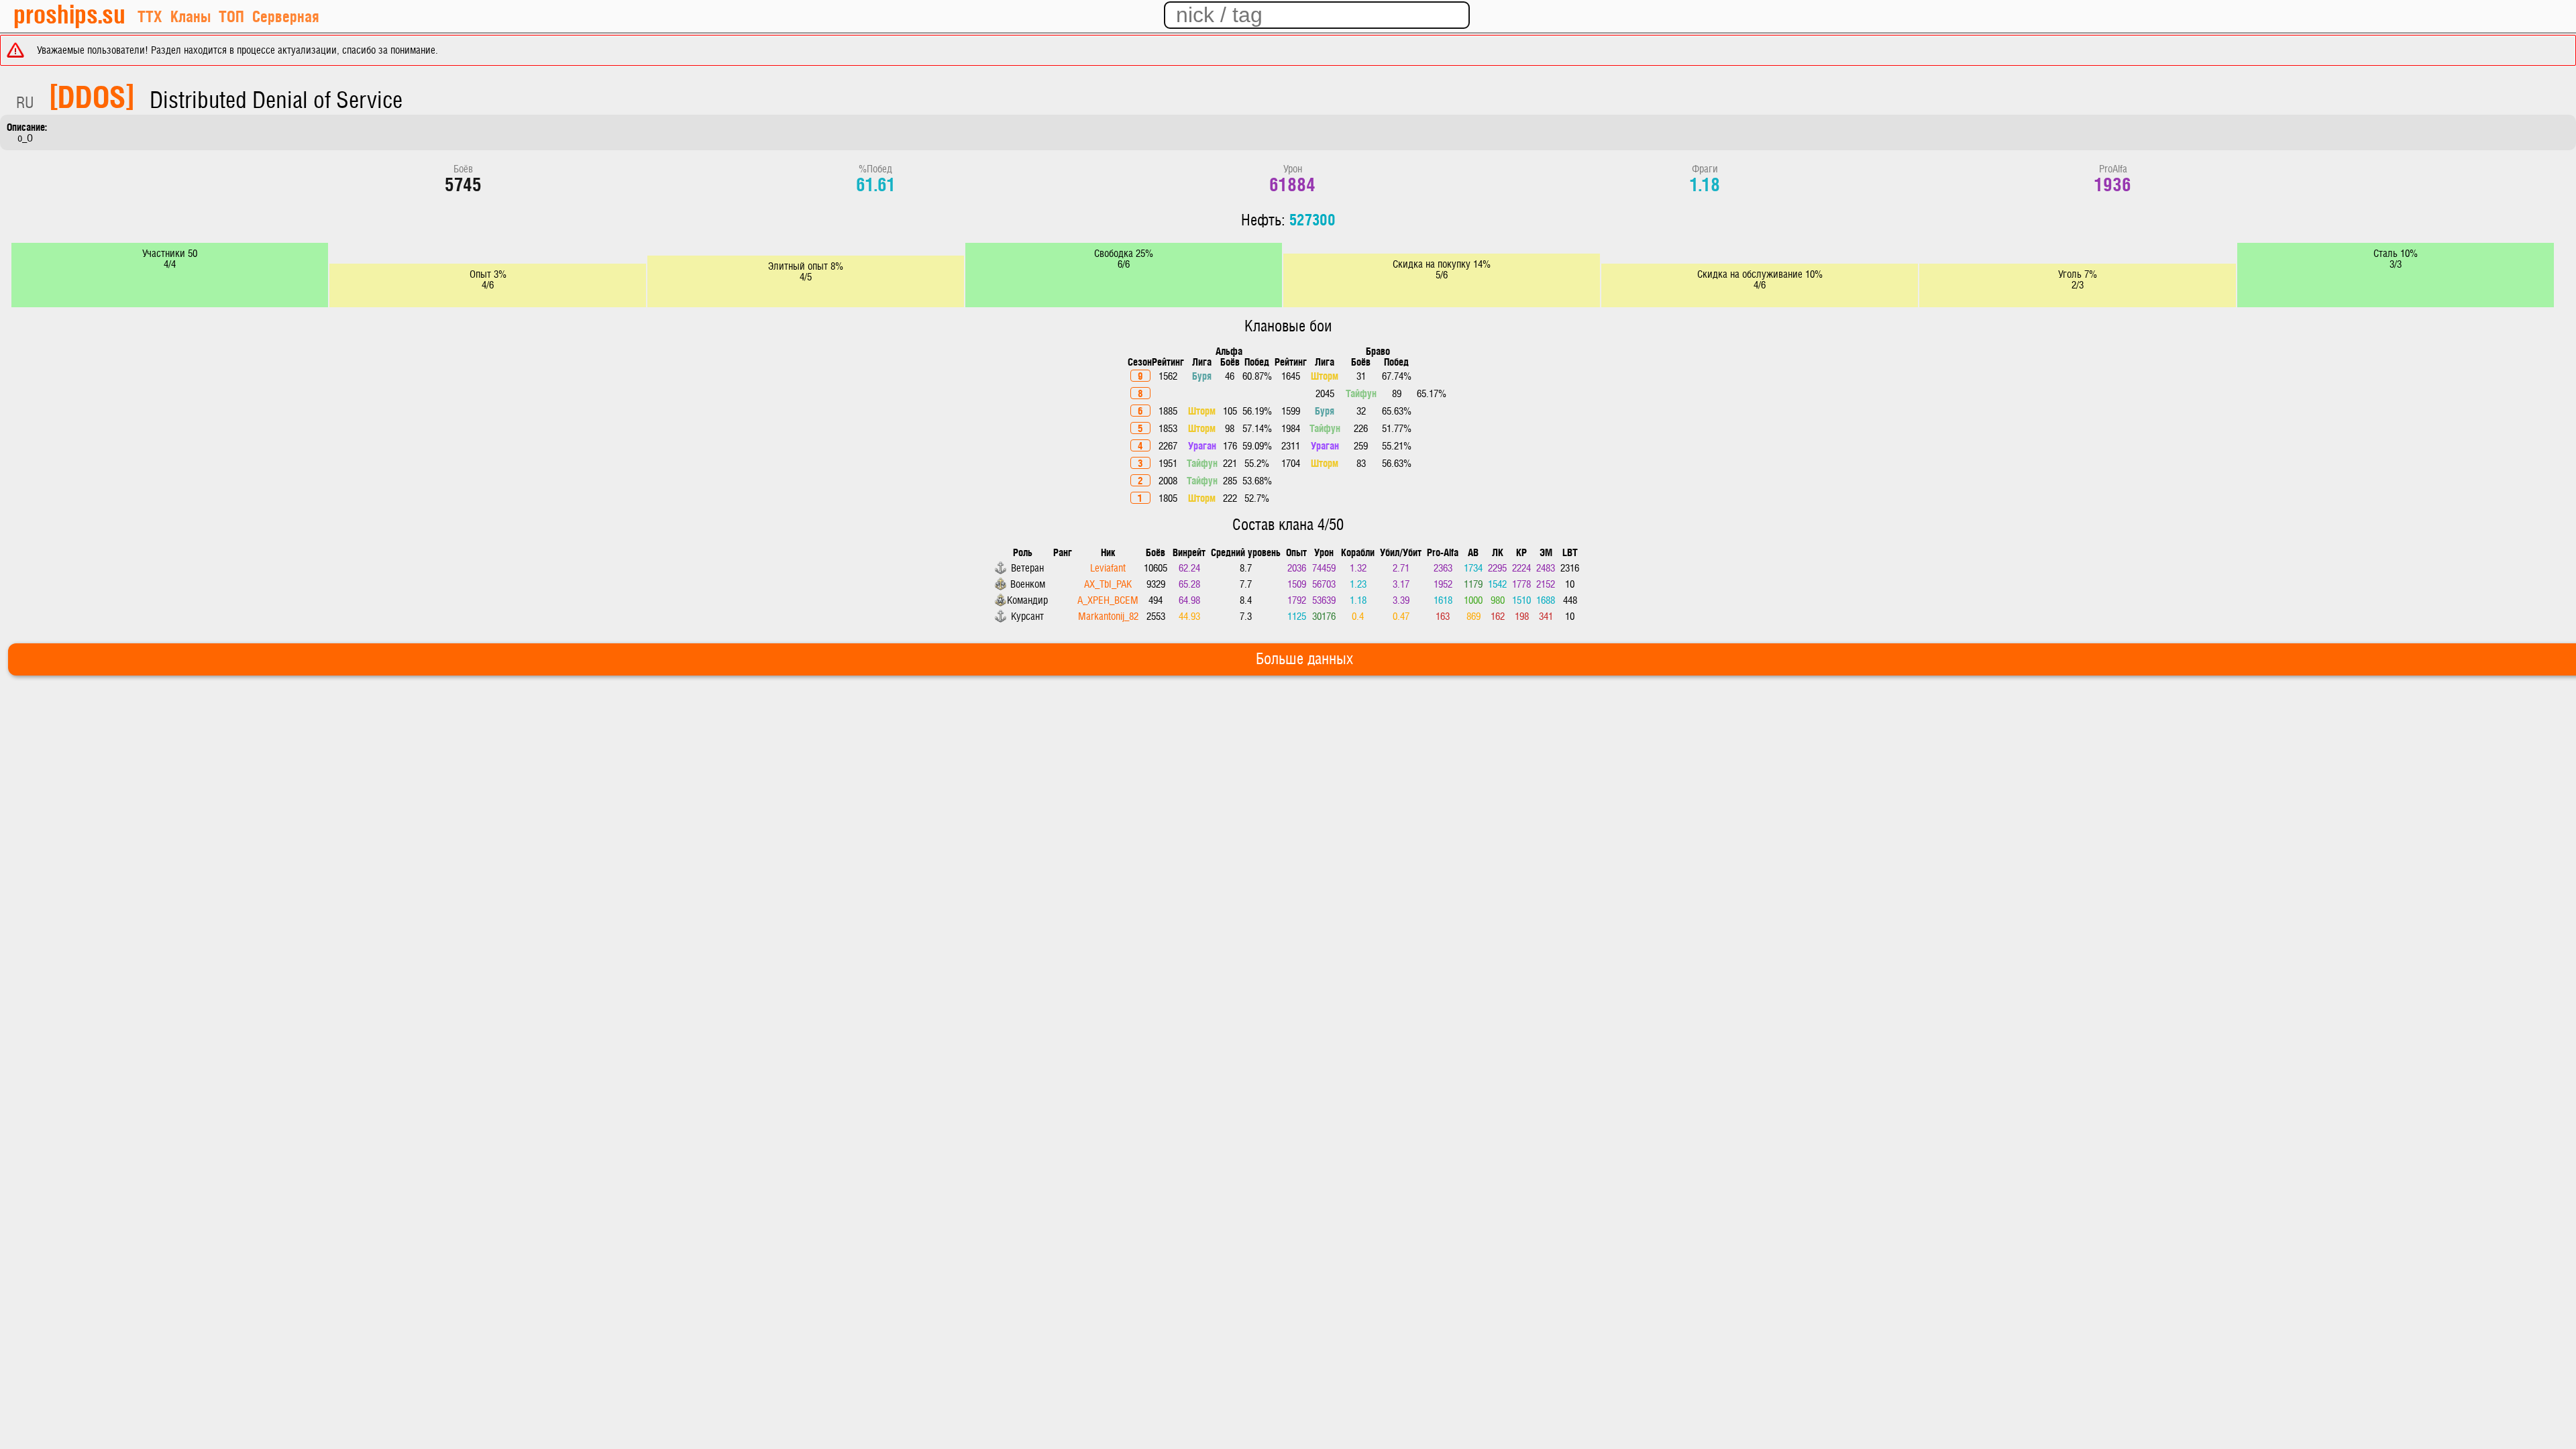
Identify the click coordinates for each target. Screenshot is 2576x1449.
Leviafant (1108, 568)
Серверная (286, 16)
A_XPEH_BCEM (1108, 600)
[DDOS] (92, 95)
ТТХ (150, 16)
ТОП (231, 16)
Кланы (191, 16)
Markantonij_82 (1108, 616)
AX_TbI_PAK (1108, 584)
